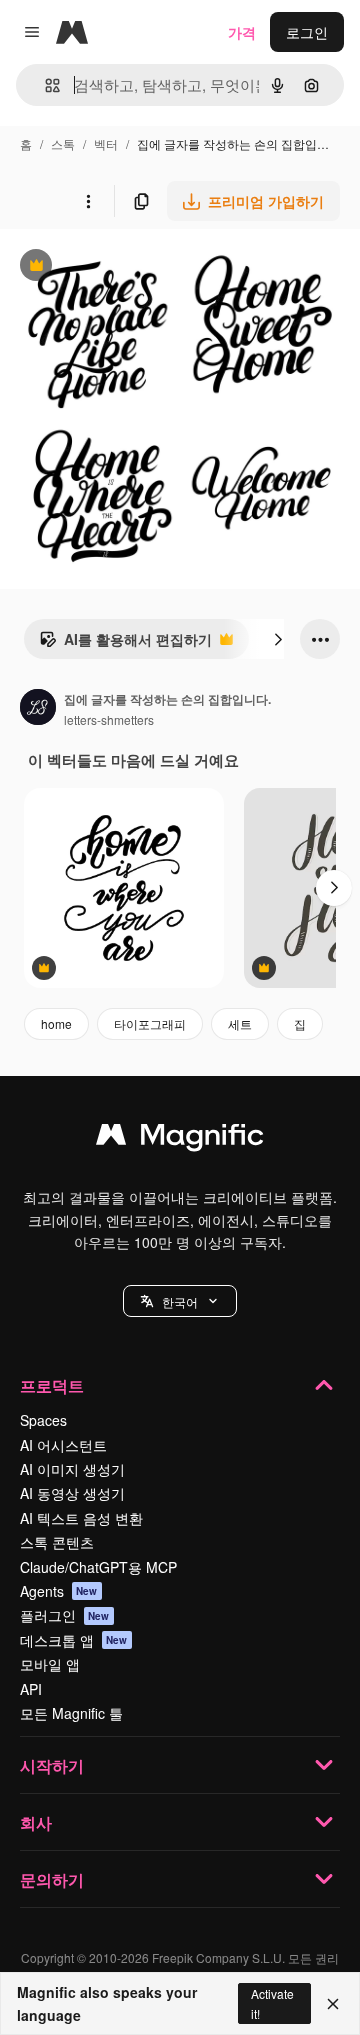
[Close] (333, 2004)
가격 (242, 32)
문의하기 (52, 1879)
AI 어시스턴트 (63, 1445)
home (56, 1023)
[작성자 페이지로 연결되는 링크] (38, 709)
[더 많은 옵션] (88, 201)
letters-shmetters (109, 719)
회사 (36, 1822)
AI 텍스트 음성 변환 (81, 1518)
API (31, 1689)
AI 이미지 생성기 (72, 1469)
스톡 (63, 143)
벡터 (106, 143)
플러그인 (65, 1615)
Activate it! (272, 2003)
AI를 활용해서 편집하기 (125, 644)
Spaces (43, 1420)
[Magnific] (180, 1139)
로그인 (307, 32)
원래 (115, 267)
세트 (240, 1023)
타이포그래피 (150, 1023)
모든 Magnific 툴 (71, 1713)
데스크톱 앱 (74, 1640)
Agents (59, 1591)
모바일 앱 (50, 1664)
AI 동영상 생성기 (72, 1493)
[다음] (278, 639)
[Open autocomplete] (44, 85)
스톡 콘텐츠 (57, 1542)
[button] (180, 1301)
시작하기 (52, 1765)
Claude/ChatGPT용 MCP (98, 1567)
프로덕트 (52, 1385)
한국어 (180, 1301)
